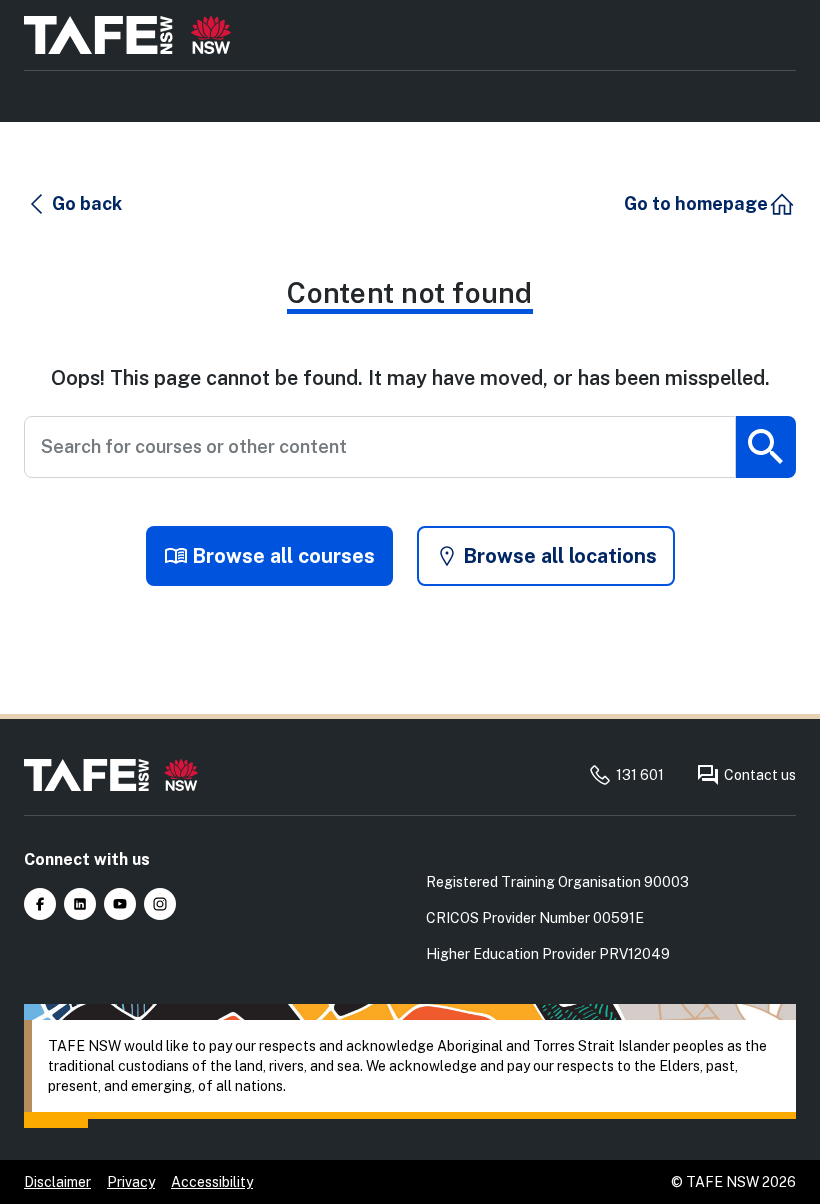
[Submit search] (766, 447)
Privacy (131, 1182)
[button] (74, 204)
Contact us (760, 775)
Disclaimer (57, 1182)
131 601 (640, 775)
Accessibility (212, 1182)
